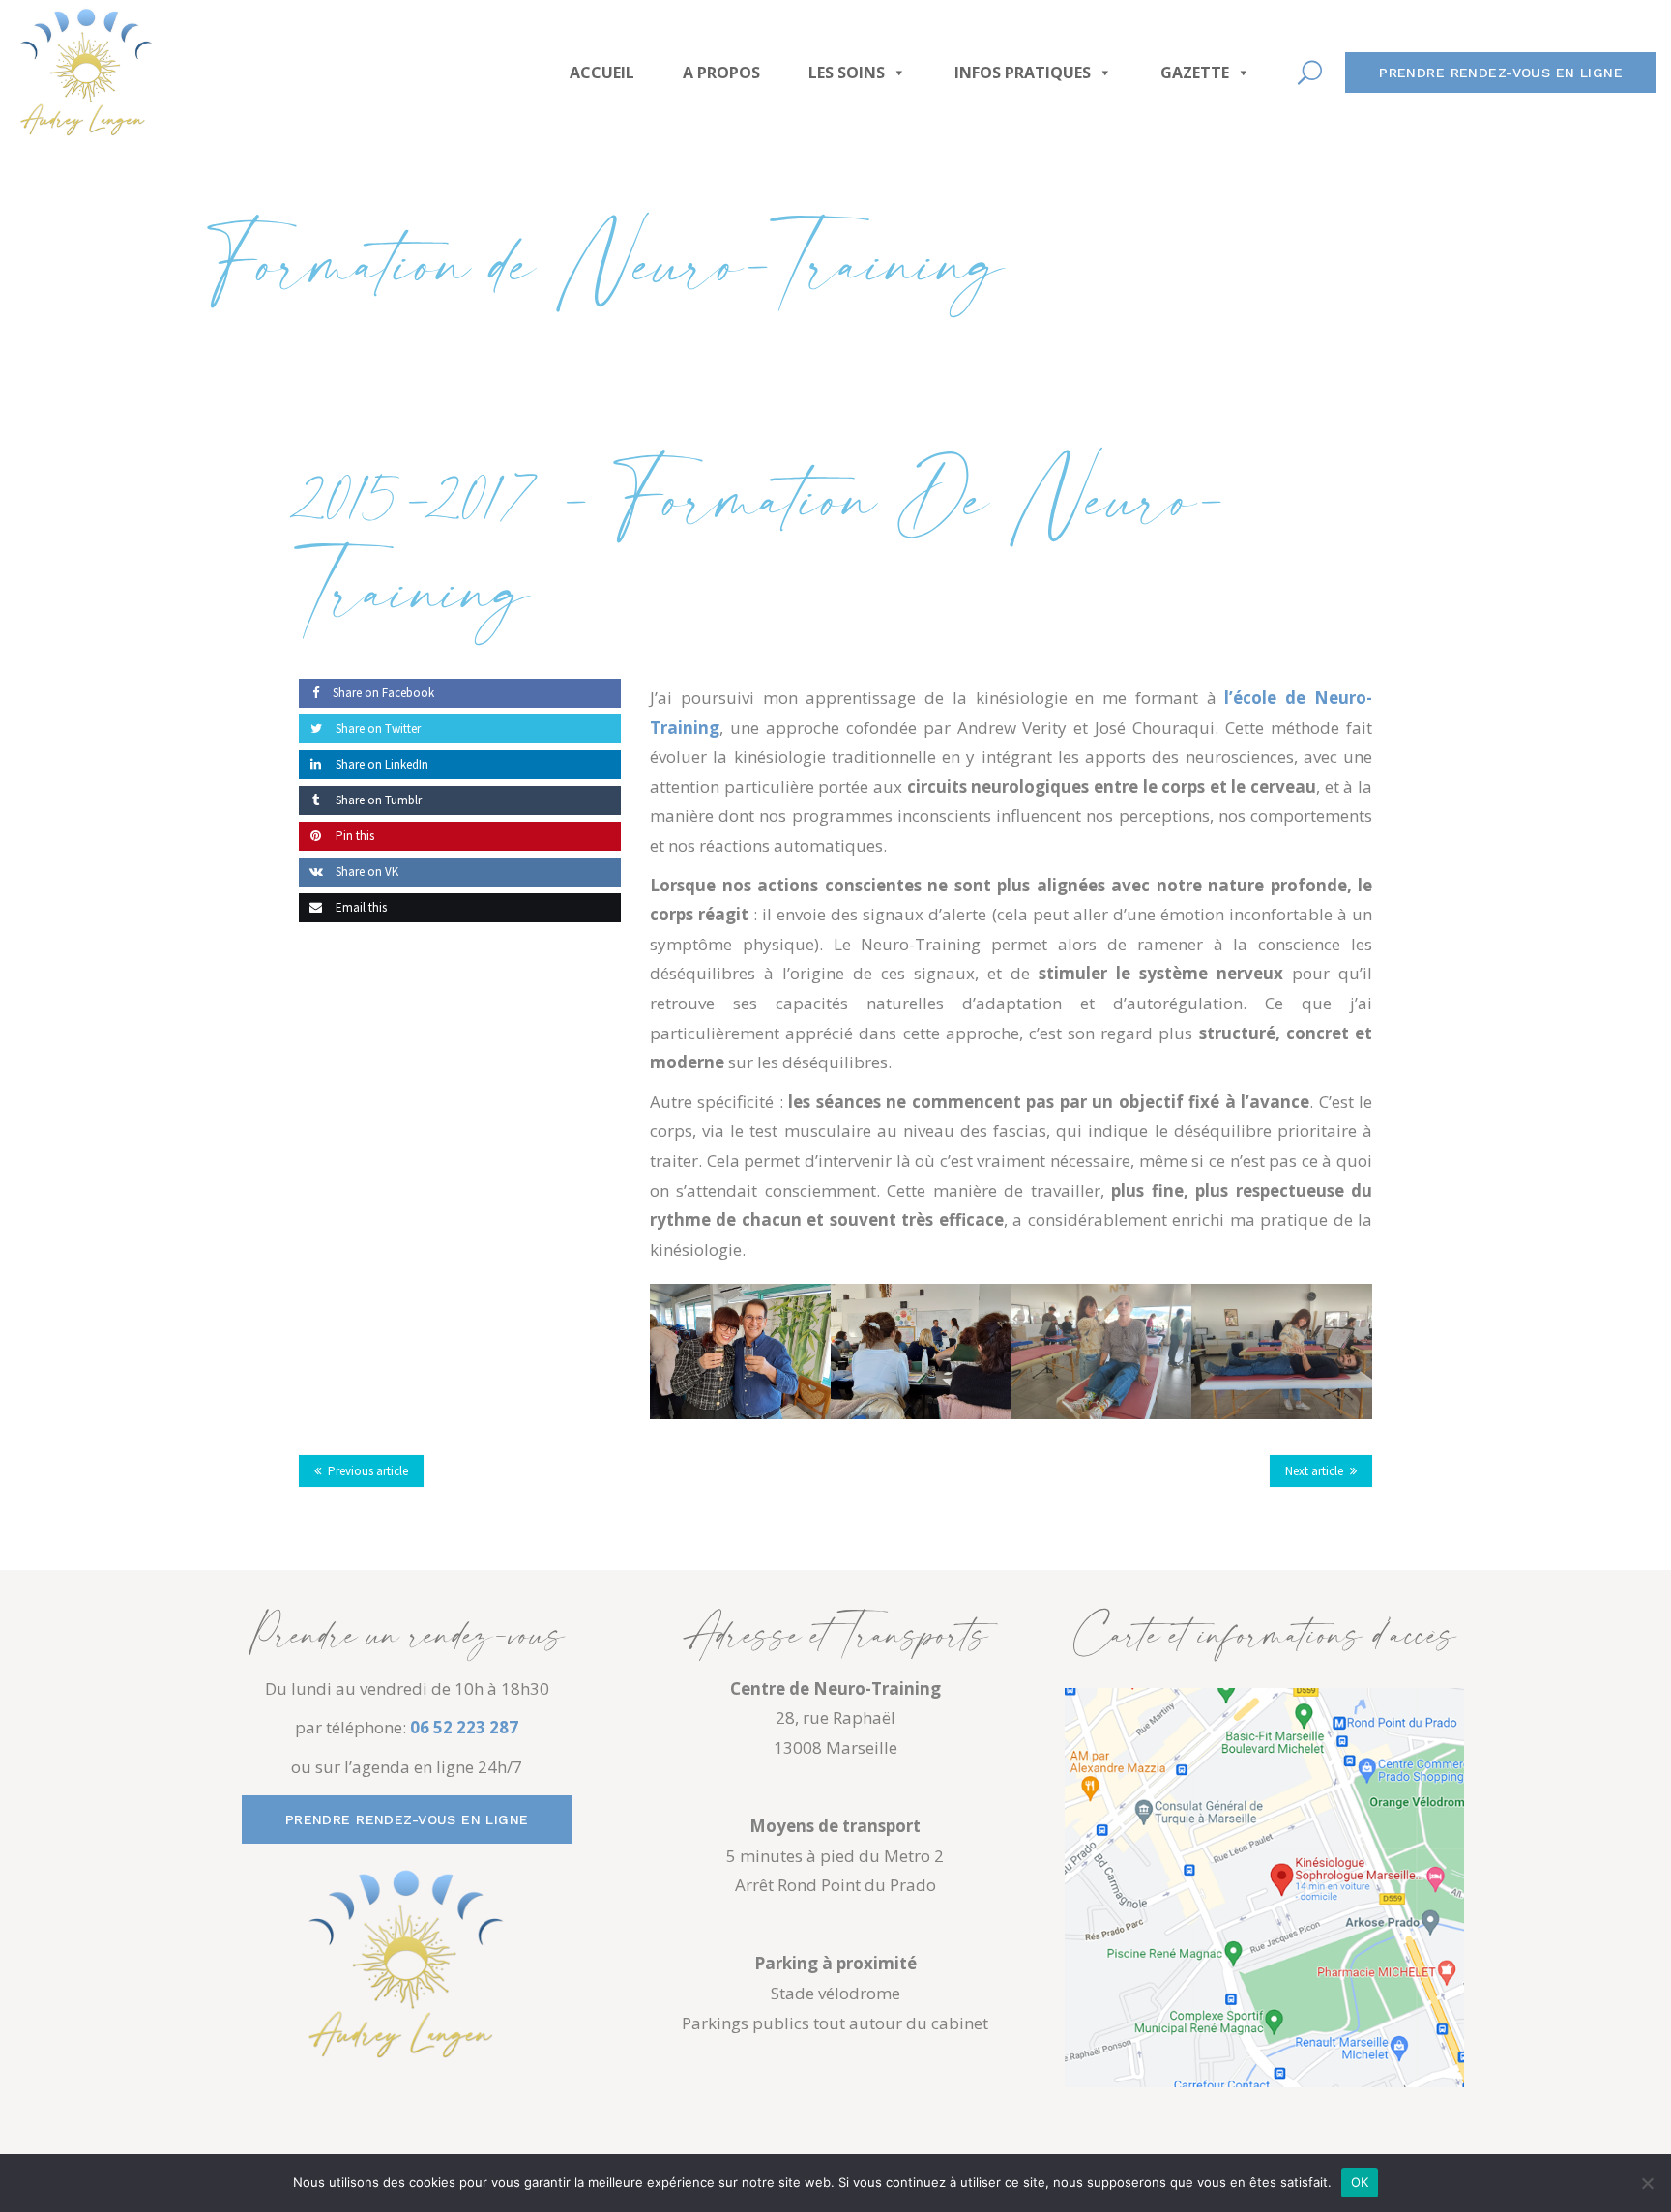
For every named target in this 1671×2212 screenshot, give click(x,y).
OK (1360, 2182)
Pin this (353, 836)
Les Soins (847, 73)
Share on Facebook (383, 693)
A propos (721, 73)
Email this (360, 907)
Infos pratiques (1023, 73)
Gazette (1195, 73)
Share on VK (366, 872)
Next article (1314, 1471)
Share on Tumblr (377, 800)
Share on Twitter (377, 728)
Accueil (602, 73)
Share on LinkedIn (381, 764)
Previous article (368, 1471)
